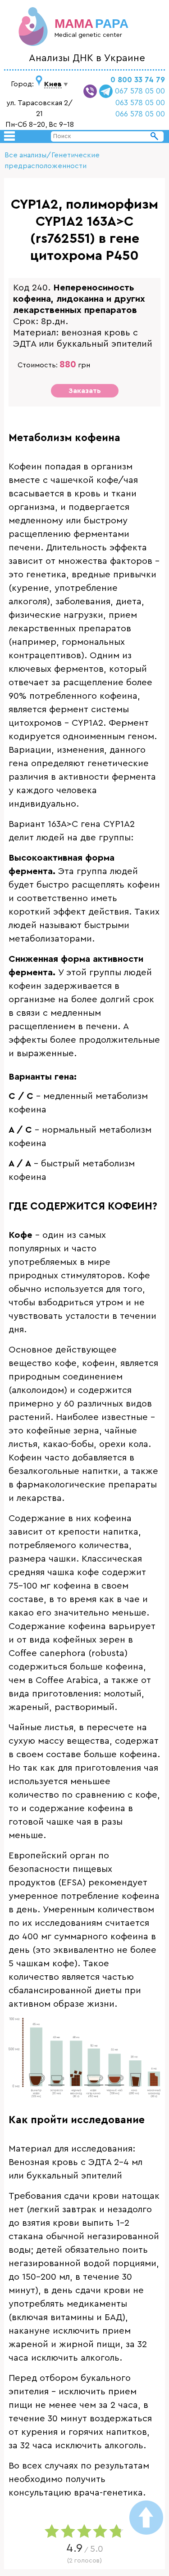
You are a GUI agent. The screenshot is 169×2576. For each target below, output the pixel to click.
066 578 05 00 (140, 114)
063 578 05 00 (140, 103)
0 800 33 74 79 (138, 80)
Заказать (85, 391)
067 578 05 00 (140, 91)
